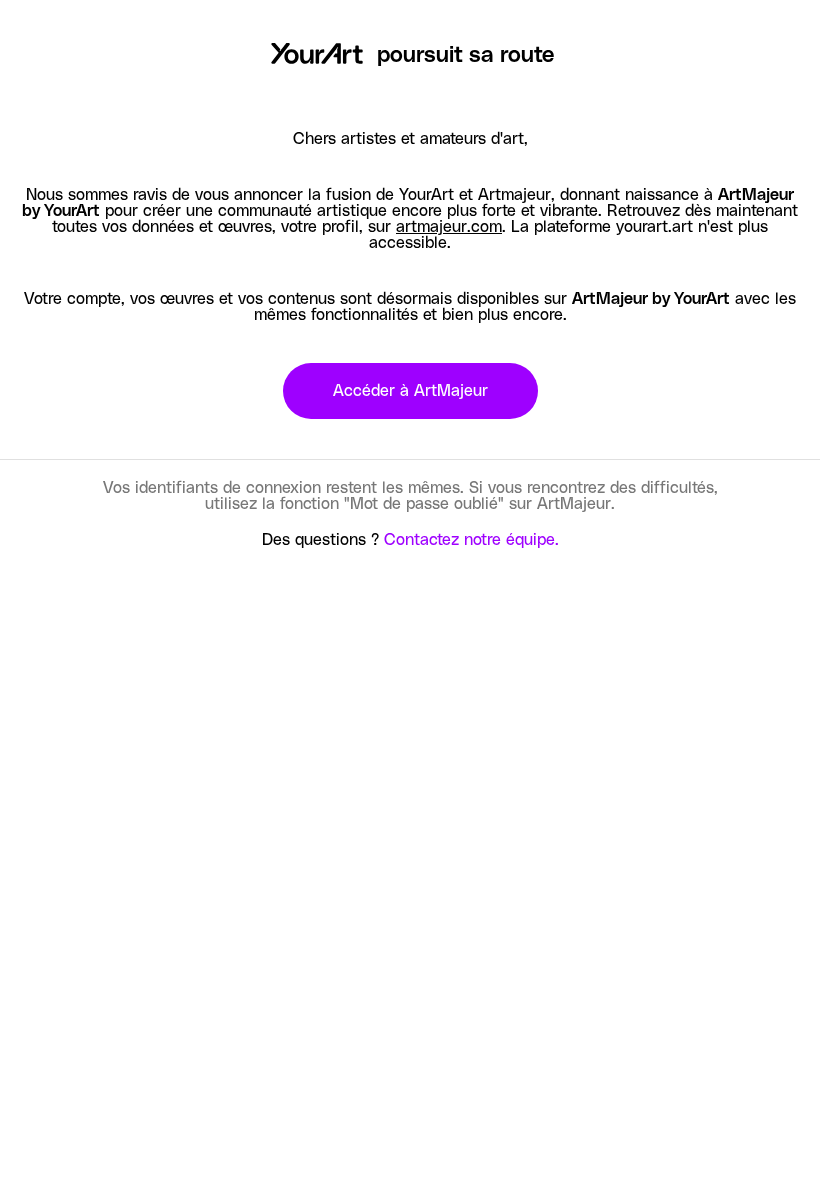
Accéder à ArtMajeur (410, 391)
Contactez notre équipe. (471, 540)
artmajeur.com (449, 227)
